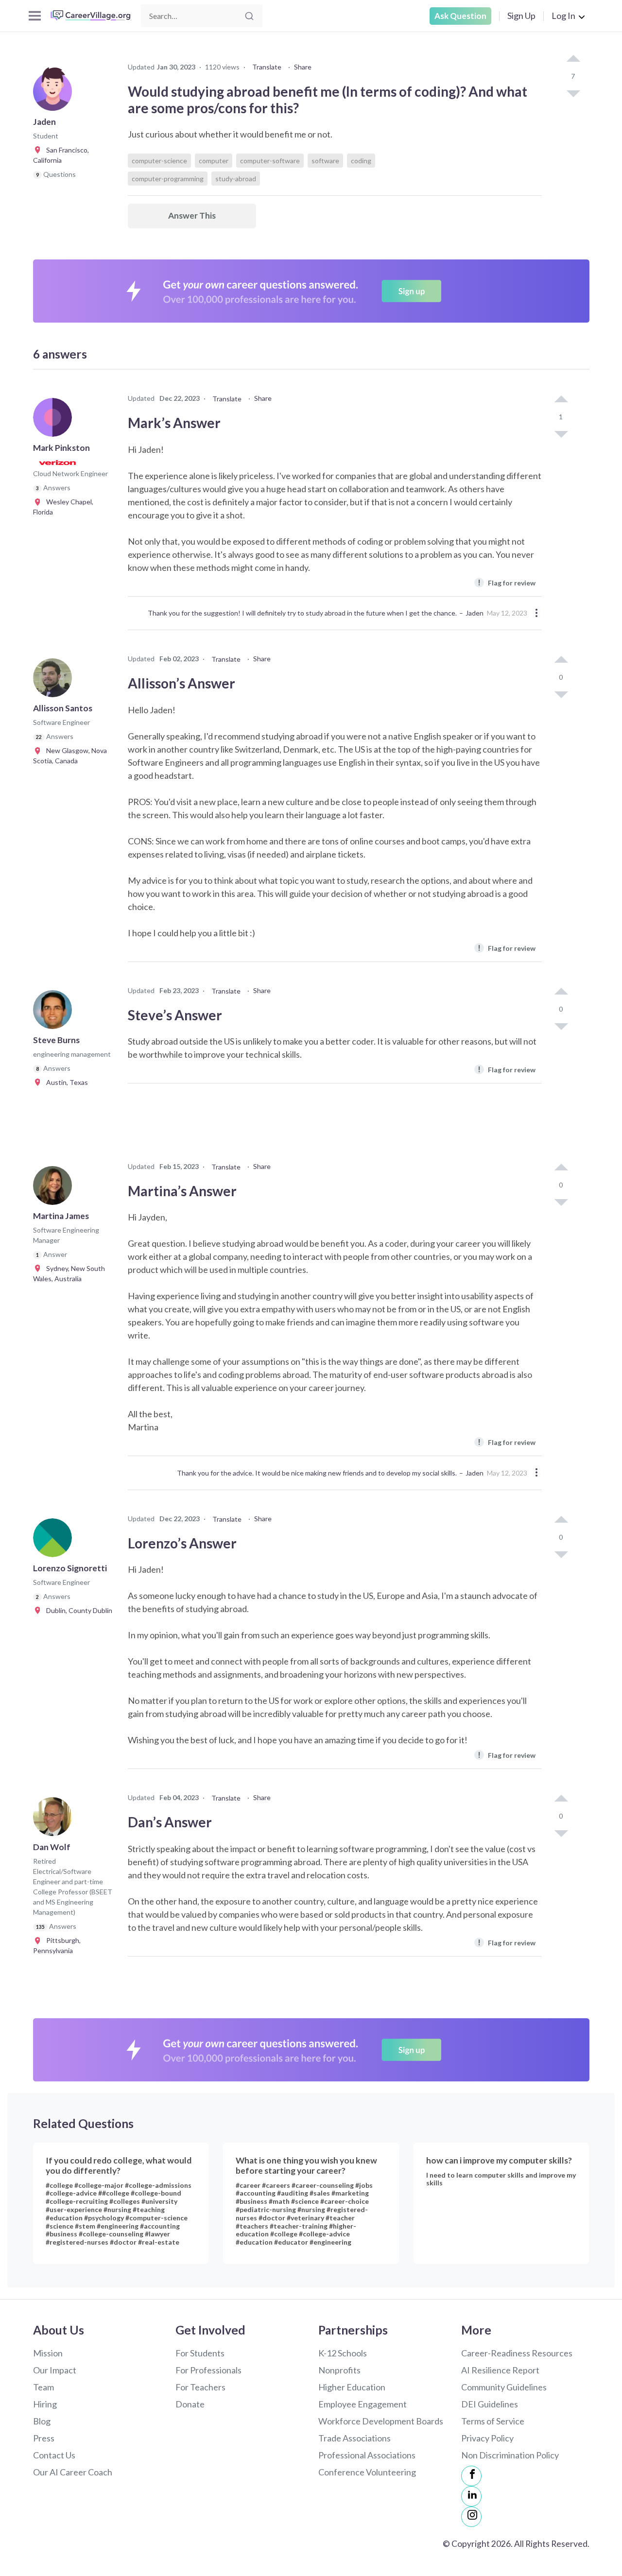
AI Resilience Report (500, 2370)
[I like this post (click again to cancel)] (573, 59)
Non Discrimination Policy (510, 2455)
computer (214, 161)
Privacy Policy (487, 2438)
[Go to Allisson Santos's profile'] (55, 681)
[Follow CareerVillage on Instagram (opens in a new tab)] (471, 2517)
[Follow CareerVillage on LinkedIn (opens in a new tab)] (471, 2496)
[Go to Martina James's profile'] (55, 1188)
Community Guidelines (504, 2387)
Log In (563, 16)
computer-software (270, 161)
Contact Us (54, 2455)
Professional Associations (367, 2455)
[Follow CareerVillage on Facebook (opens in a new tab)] (471, 2476)
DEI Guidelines (490, 2404)
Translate (267, 67)
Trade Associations (354, 2438)
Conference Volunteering (367, 2472)
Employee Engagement (363, 2404)
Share (303, 67)
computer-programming (168, 179)
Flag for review (507, 582)
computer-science (159, 161)
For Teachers (200, 2387)
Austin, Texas (65, 1082)
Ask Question (460, 16)
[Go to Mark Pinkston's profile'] (55, 420)
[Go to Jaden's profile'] (55, 94)
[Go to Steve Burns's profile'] (55, 1013)
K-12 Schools (343, 2353)
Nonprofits (339, 2370)
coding (361, 161)
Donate (190, 2404)
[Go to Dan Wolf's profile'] (55, 1820)
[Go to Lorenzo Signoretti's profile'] (55, 1541)
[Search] (249, 16)
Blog (42, 2421)
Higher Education (352, 2387)
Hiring (45, 2404)
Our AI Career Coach (73, 2472)
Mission (48, 2353)
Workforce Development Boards (381, 2421)
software (325, 161)
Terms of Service (493, 2421)
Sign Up (521, 16)
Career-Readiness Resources (517, 2353)
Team (43, 2387)
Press (44, 2438)
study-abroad (236, 179)
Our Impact (55, 2370)
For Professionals (208, 2370)
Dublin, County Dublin (77, 1610)
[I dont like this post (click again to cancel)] (573, 93)
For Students (200, 2353)
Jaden (475, 613)
